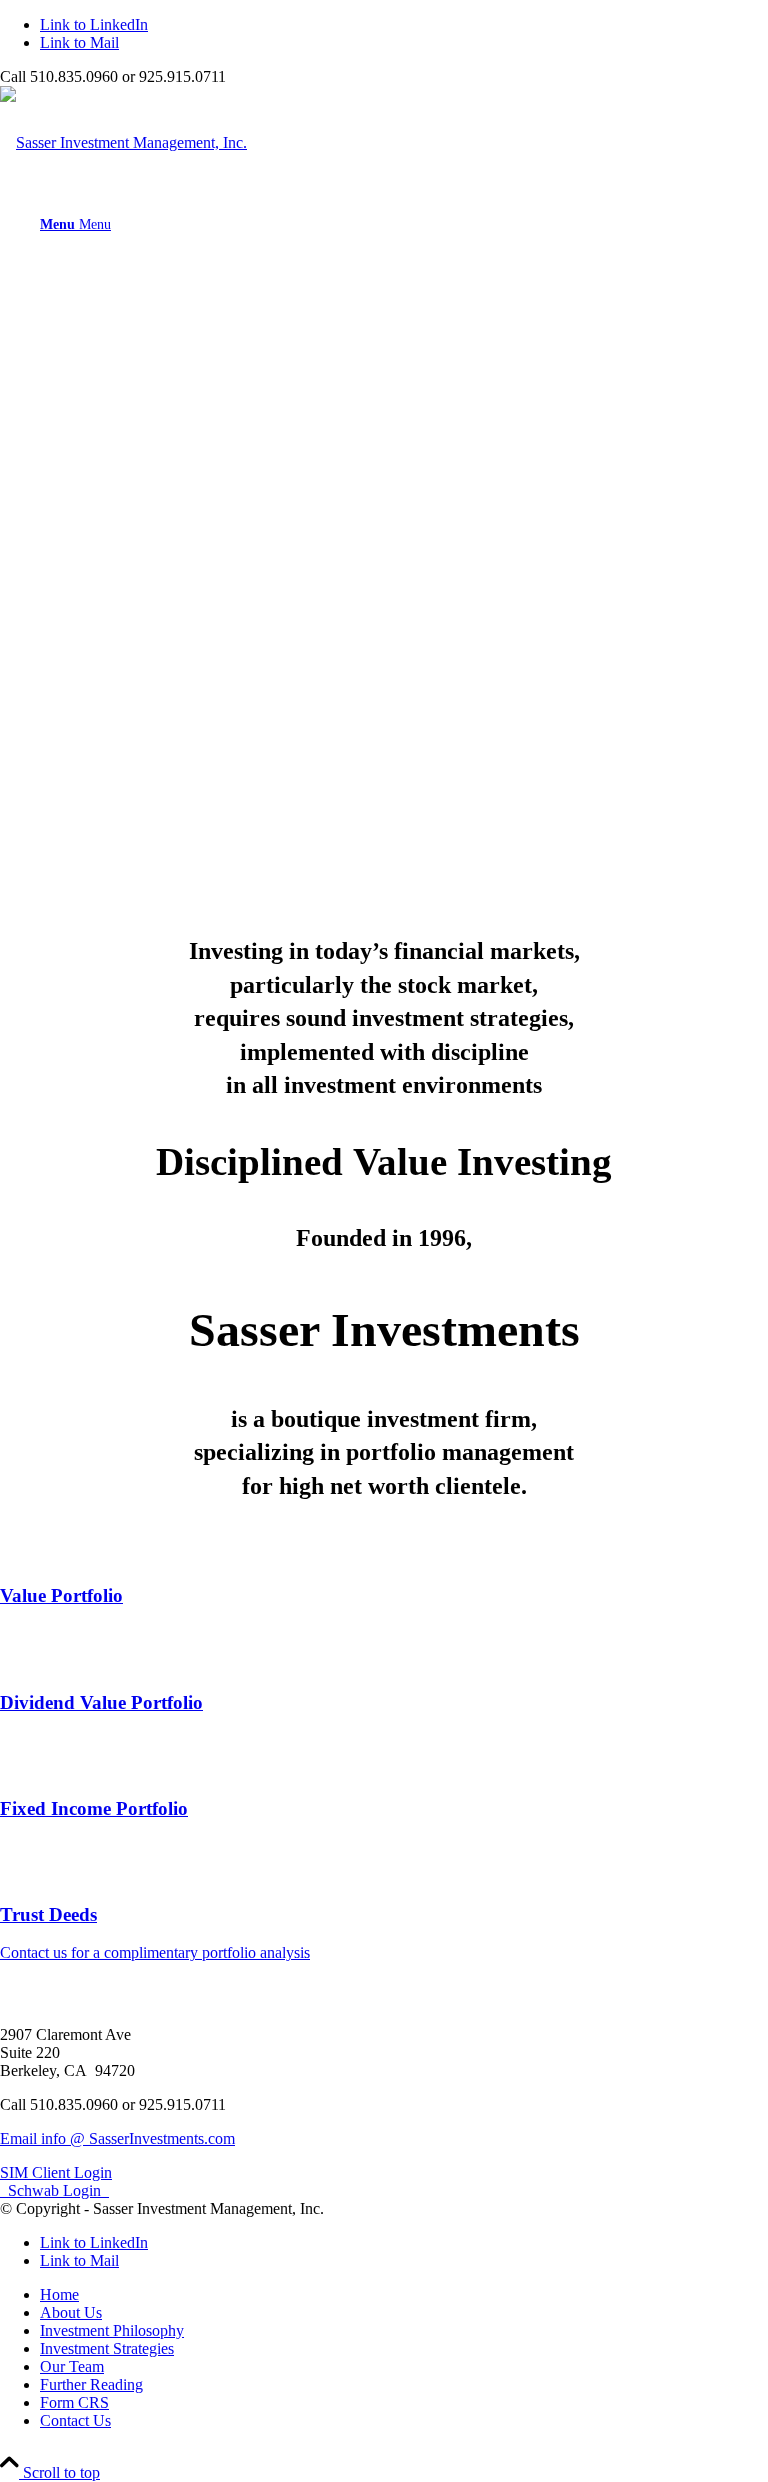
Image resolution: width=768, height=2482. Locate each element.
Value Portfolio (61, 1595)
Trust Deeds (48, 1914)
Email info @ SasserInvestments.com (117, 2138)
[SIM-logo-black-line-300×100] (123, 142)
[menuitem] (404, 224)
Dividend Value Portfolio (101, 1702)
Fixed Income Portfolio (94, 1808)
